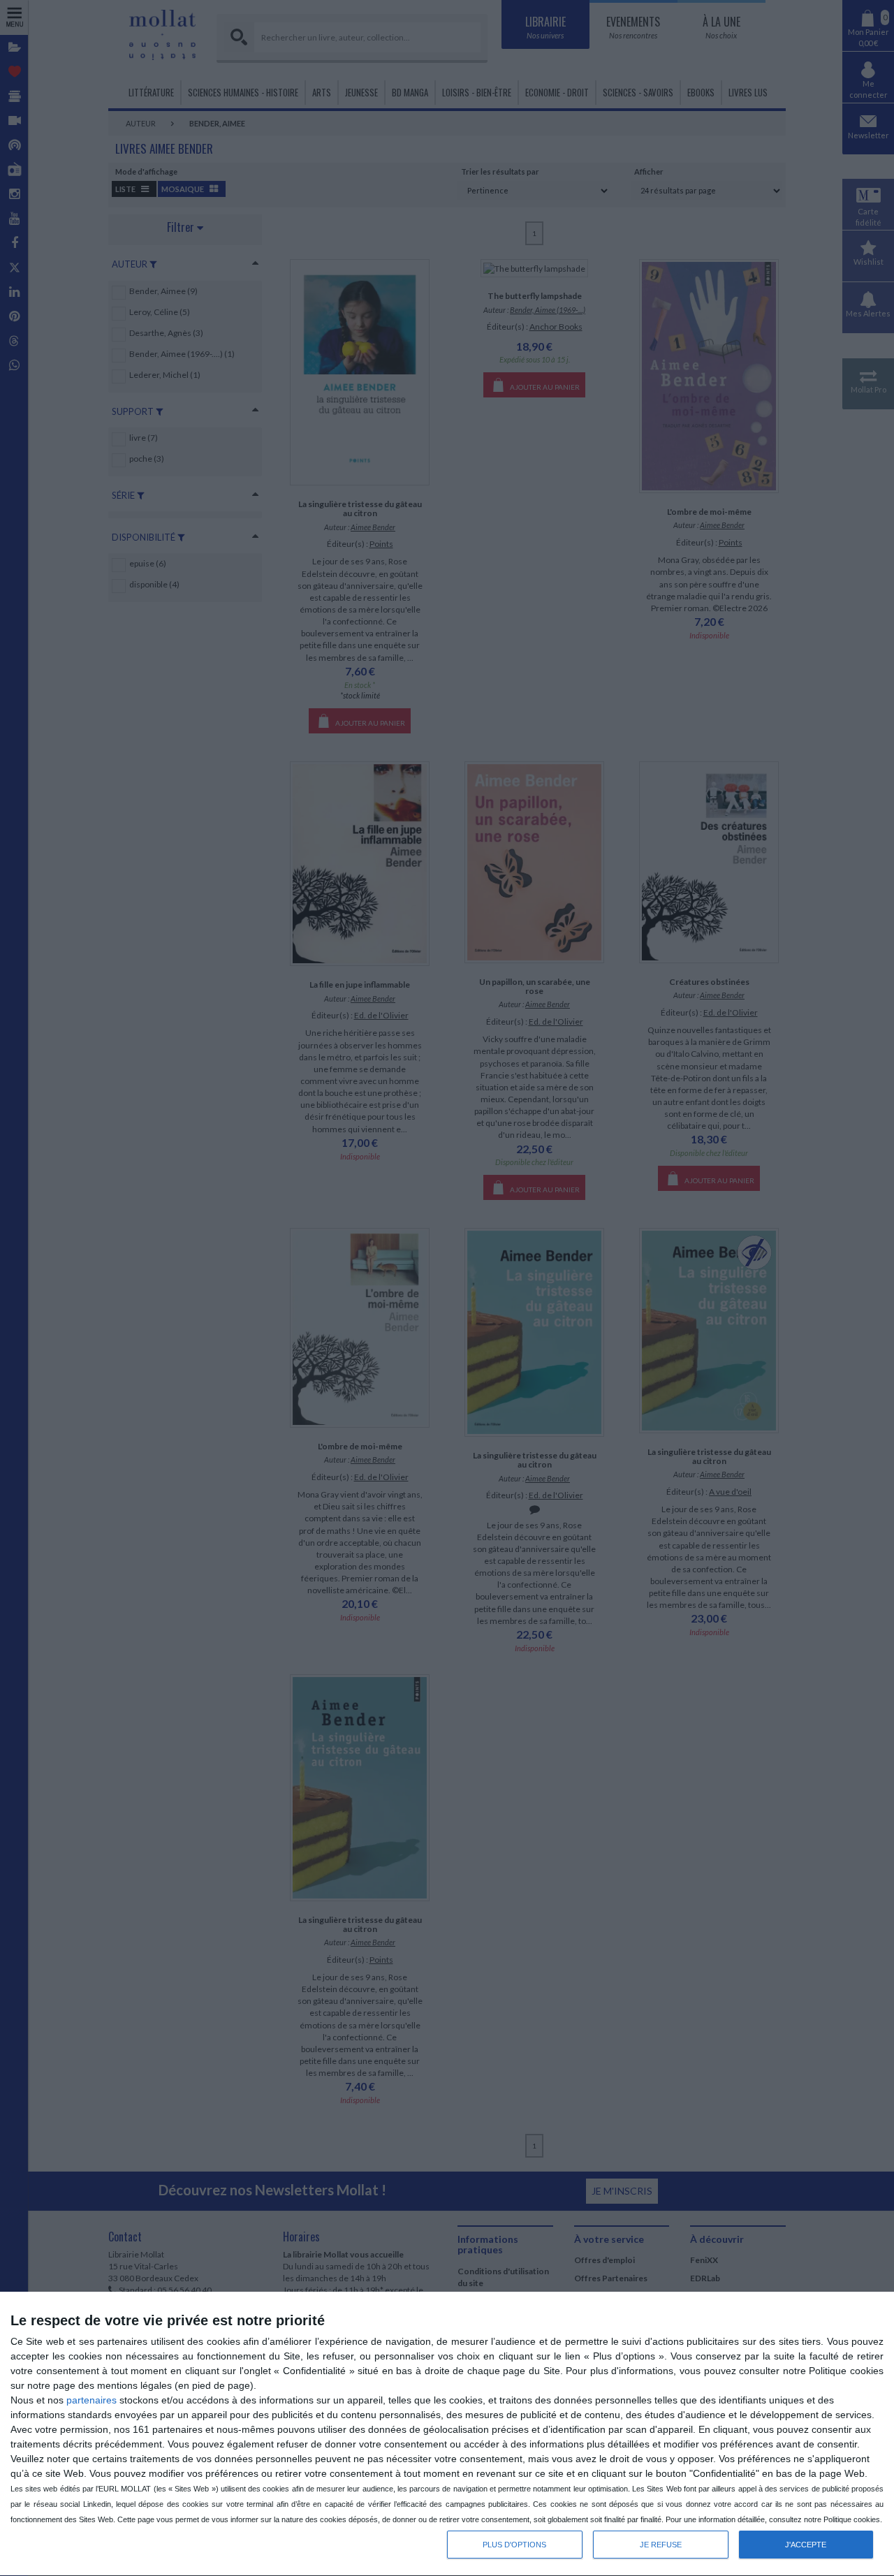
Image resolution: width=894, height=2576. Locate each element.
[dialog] (447, 2434)
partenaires (91, 2400)
